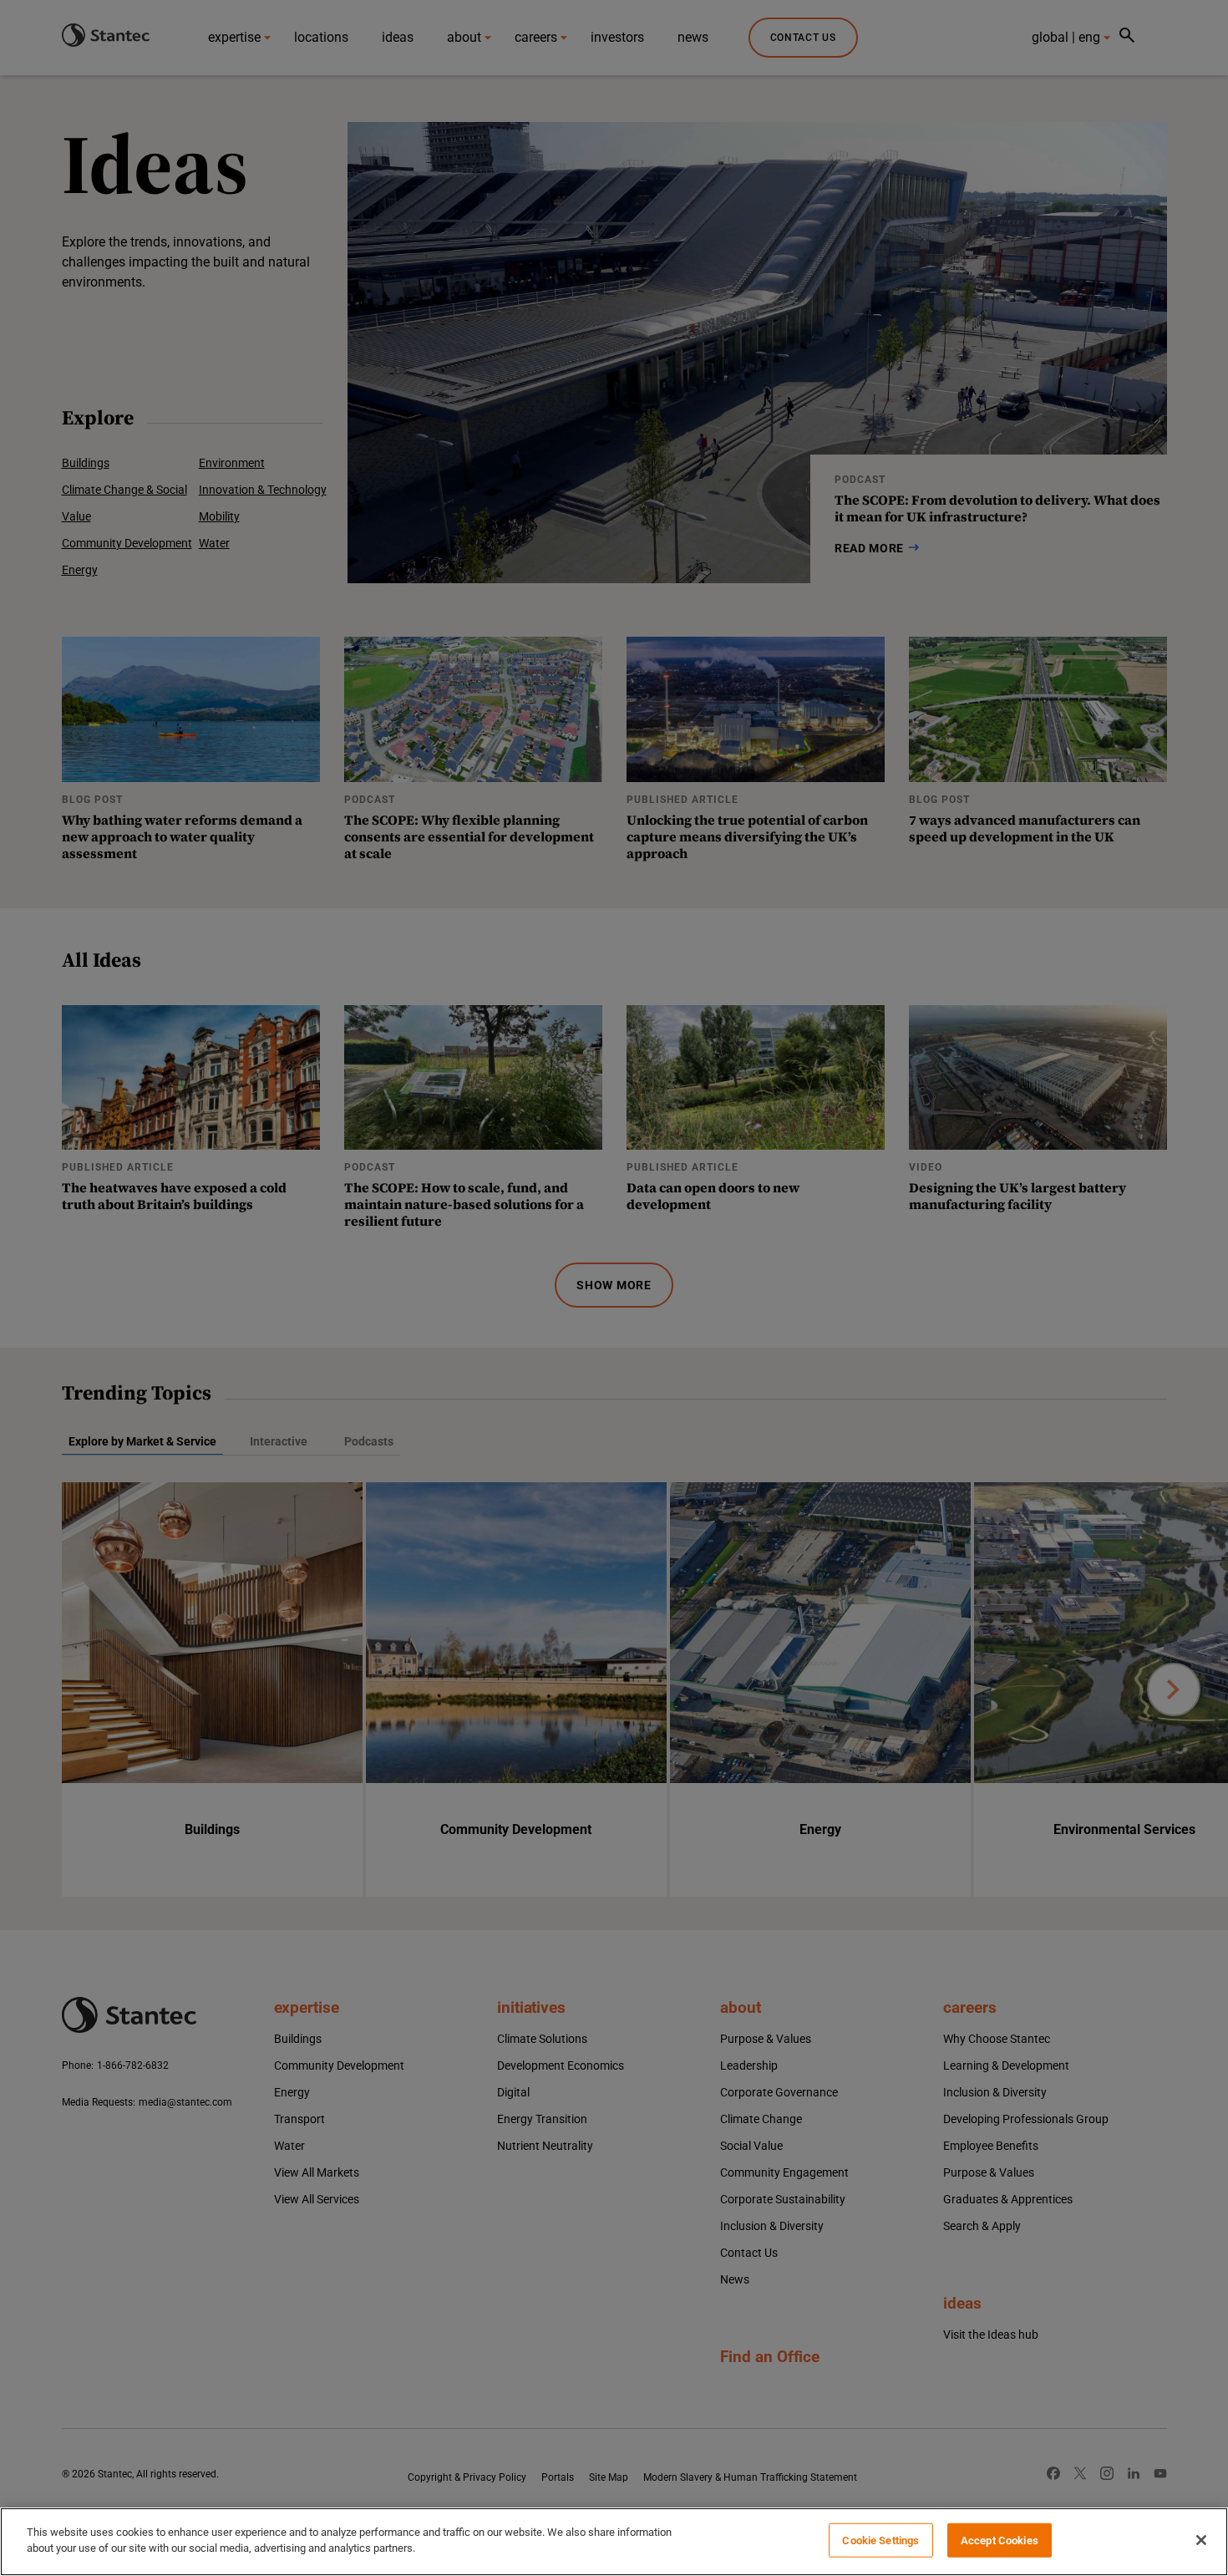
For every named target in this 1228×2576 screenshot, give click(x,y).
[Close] (1201, 2540)
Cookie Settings (880, 2540)
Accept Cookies (1000, 2540)
